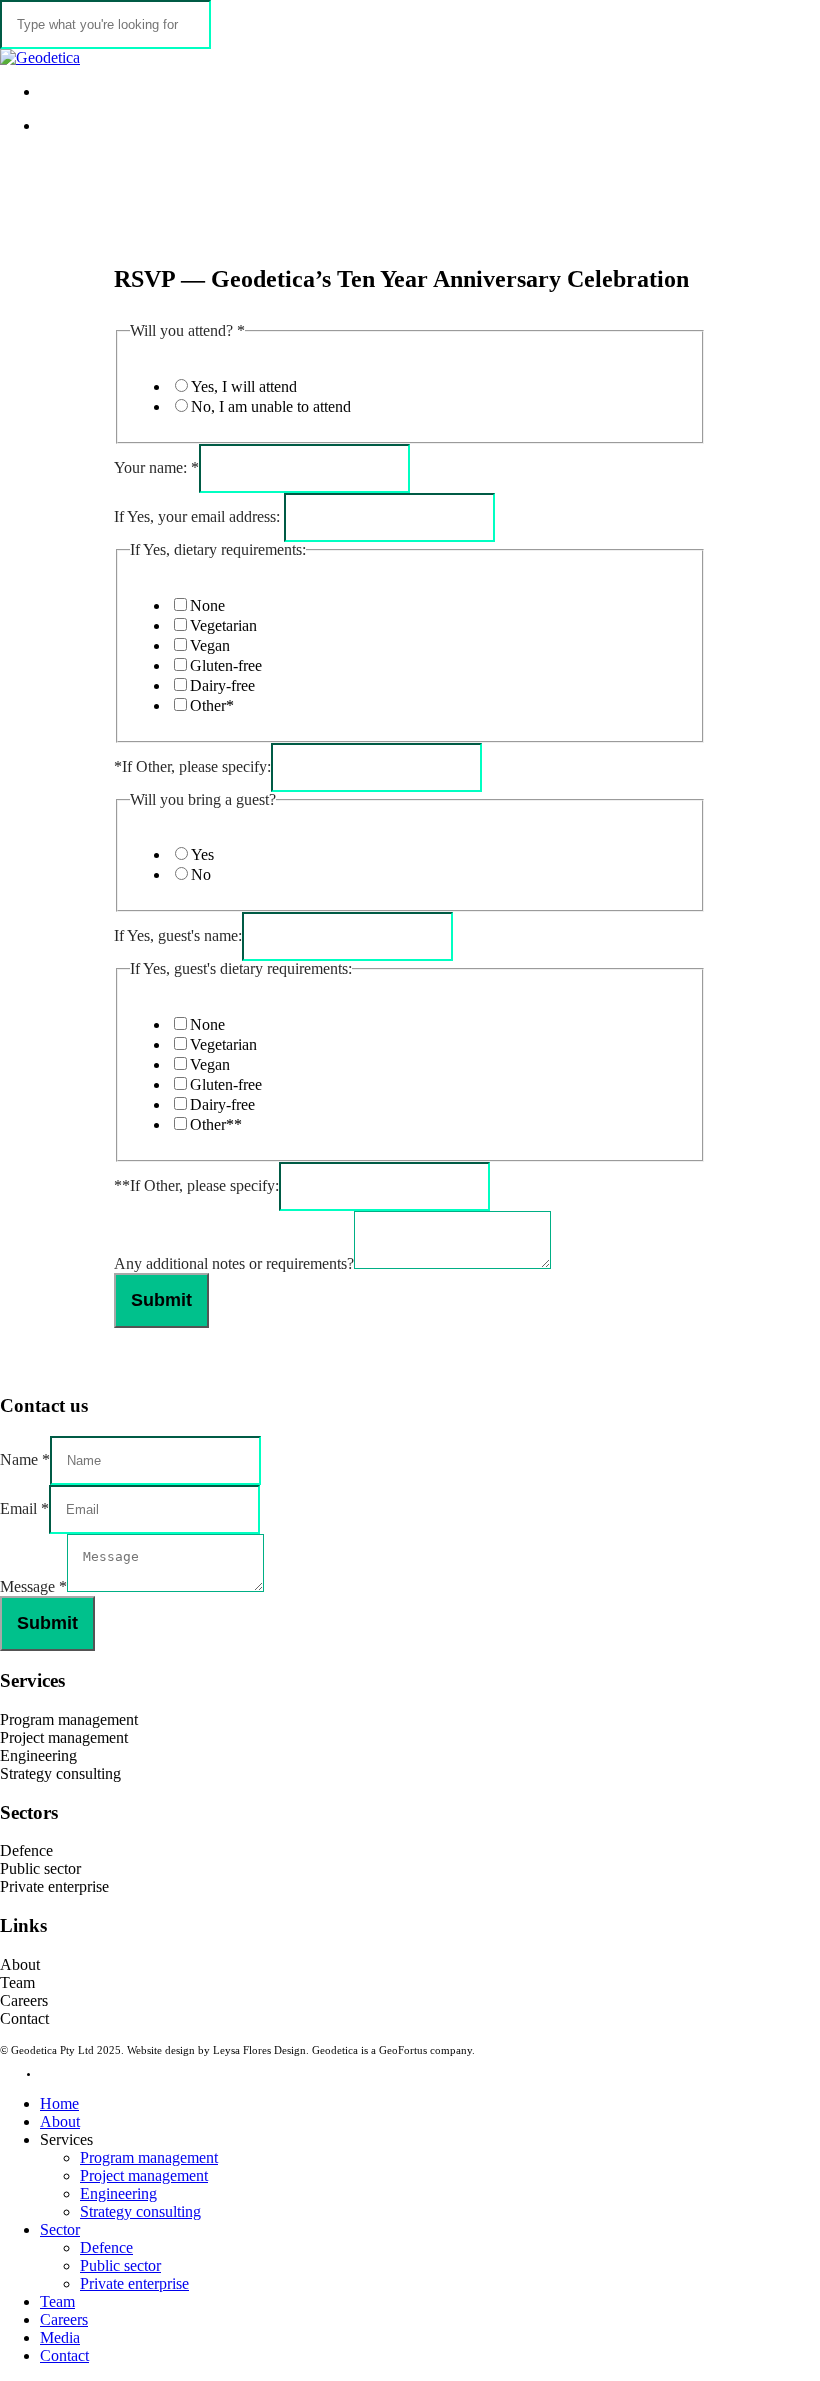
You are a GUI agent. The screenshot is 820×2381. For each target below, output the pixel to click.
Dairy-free (222, 685)
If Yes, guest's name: (178, 935)
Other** (216, 1124)
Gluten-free (226, 665)
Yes (202, 854)
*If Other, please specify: (192, 766)
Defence (26, 1850)
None (207, 605)
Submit (161, 1300)
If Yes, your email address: (199, 516)
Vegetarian (223, 625)
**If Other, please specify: (196, 1185)
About (20, 1964)
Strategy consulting (60, 1773)
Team (17, 1982)
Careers (24, 2000)
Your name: (156, 467)
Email (24, 1508)
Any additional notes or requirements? (234, 1263)
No (201, 874)
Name (25, 1459)
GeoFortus (403, 2050)
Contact (24, 2018)
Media (60, 2337)
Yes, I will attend (244, 386)
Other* (212, 705)
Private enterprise (54, 1886)
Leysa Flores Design (259, 2050)
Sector (60, 2229)
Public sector (40, 1868)
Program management (69, 1719)
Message (33, 1586)
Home (59, 2103)
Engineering (38, 1755)
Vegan (210, 645)
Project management (64, 1737)
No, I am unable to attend (271, 406)
